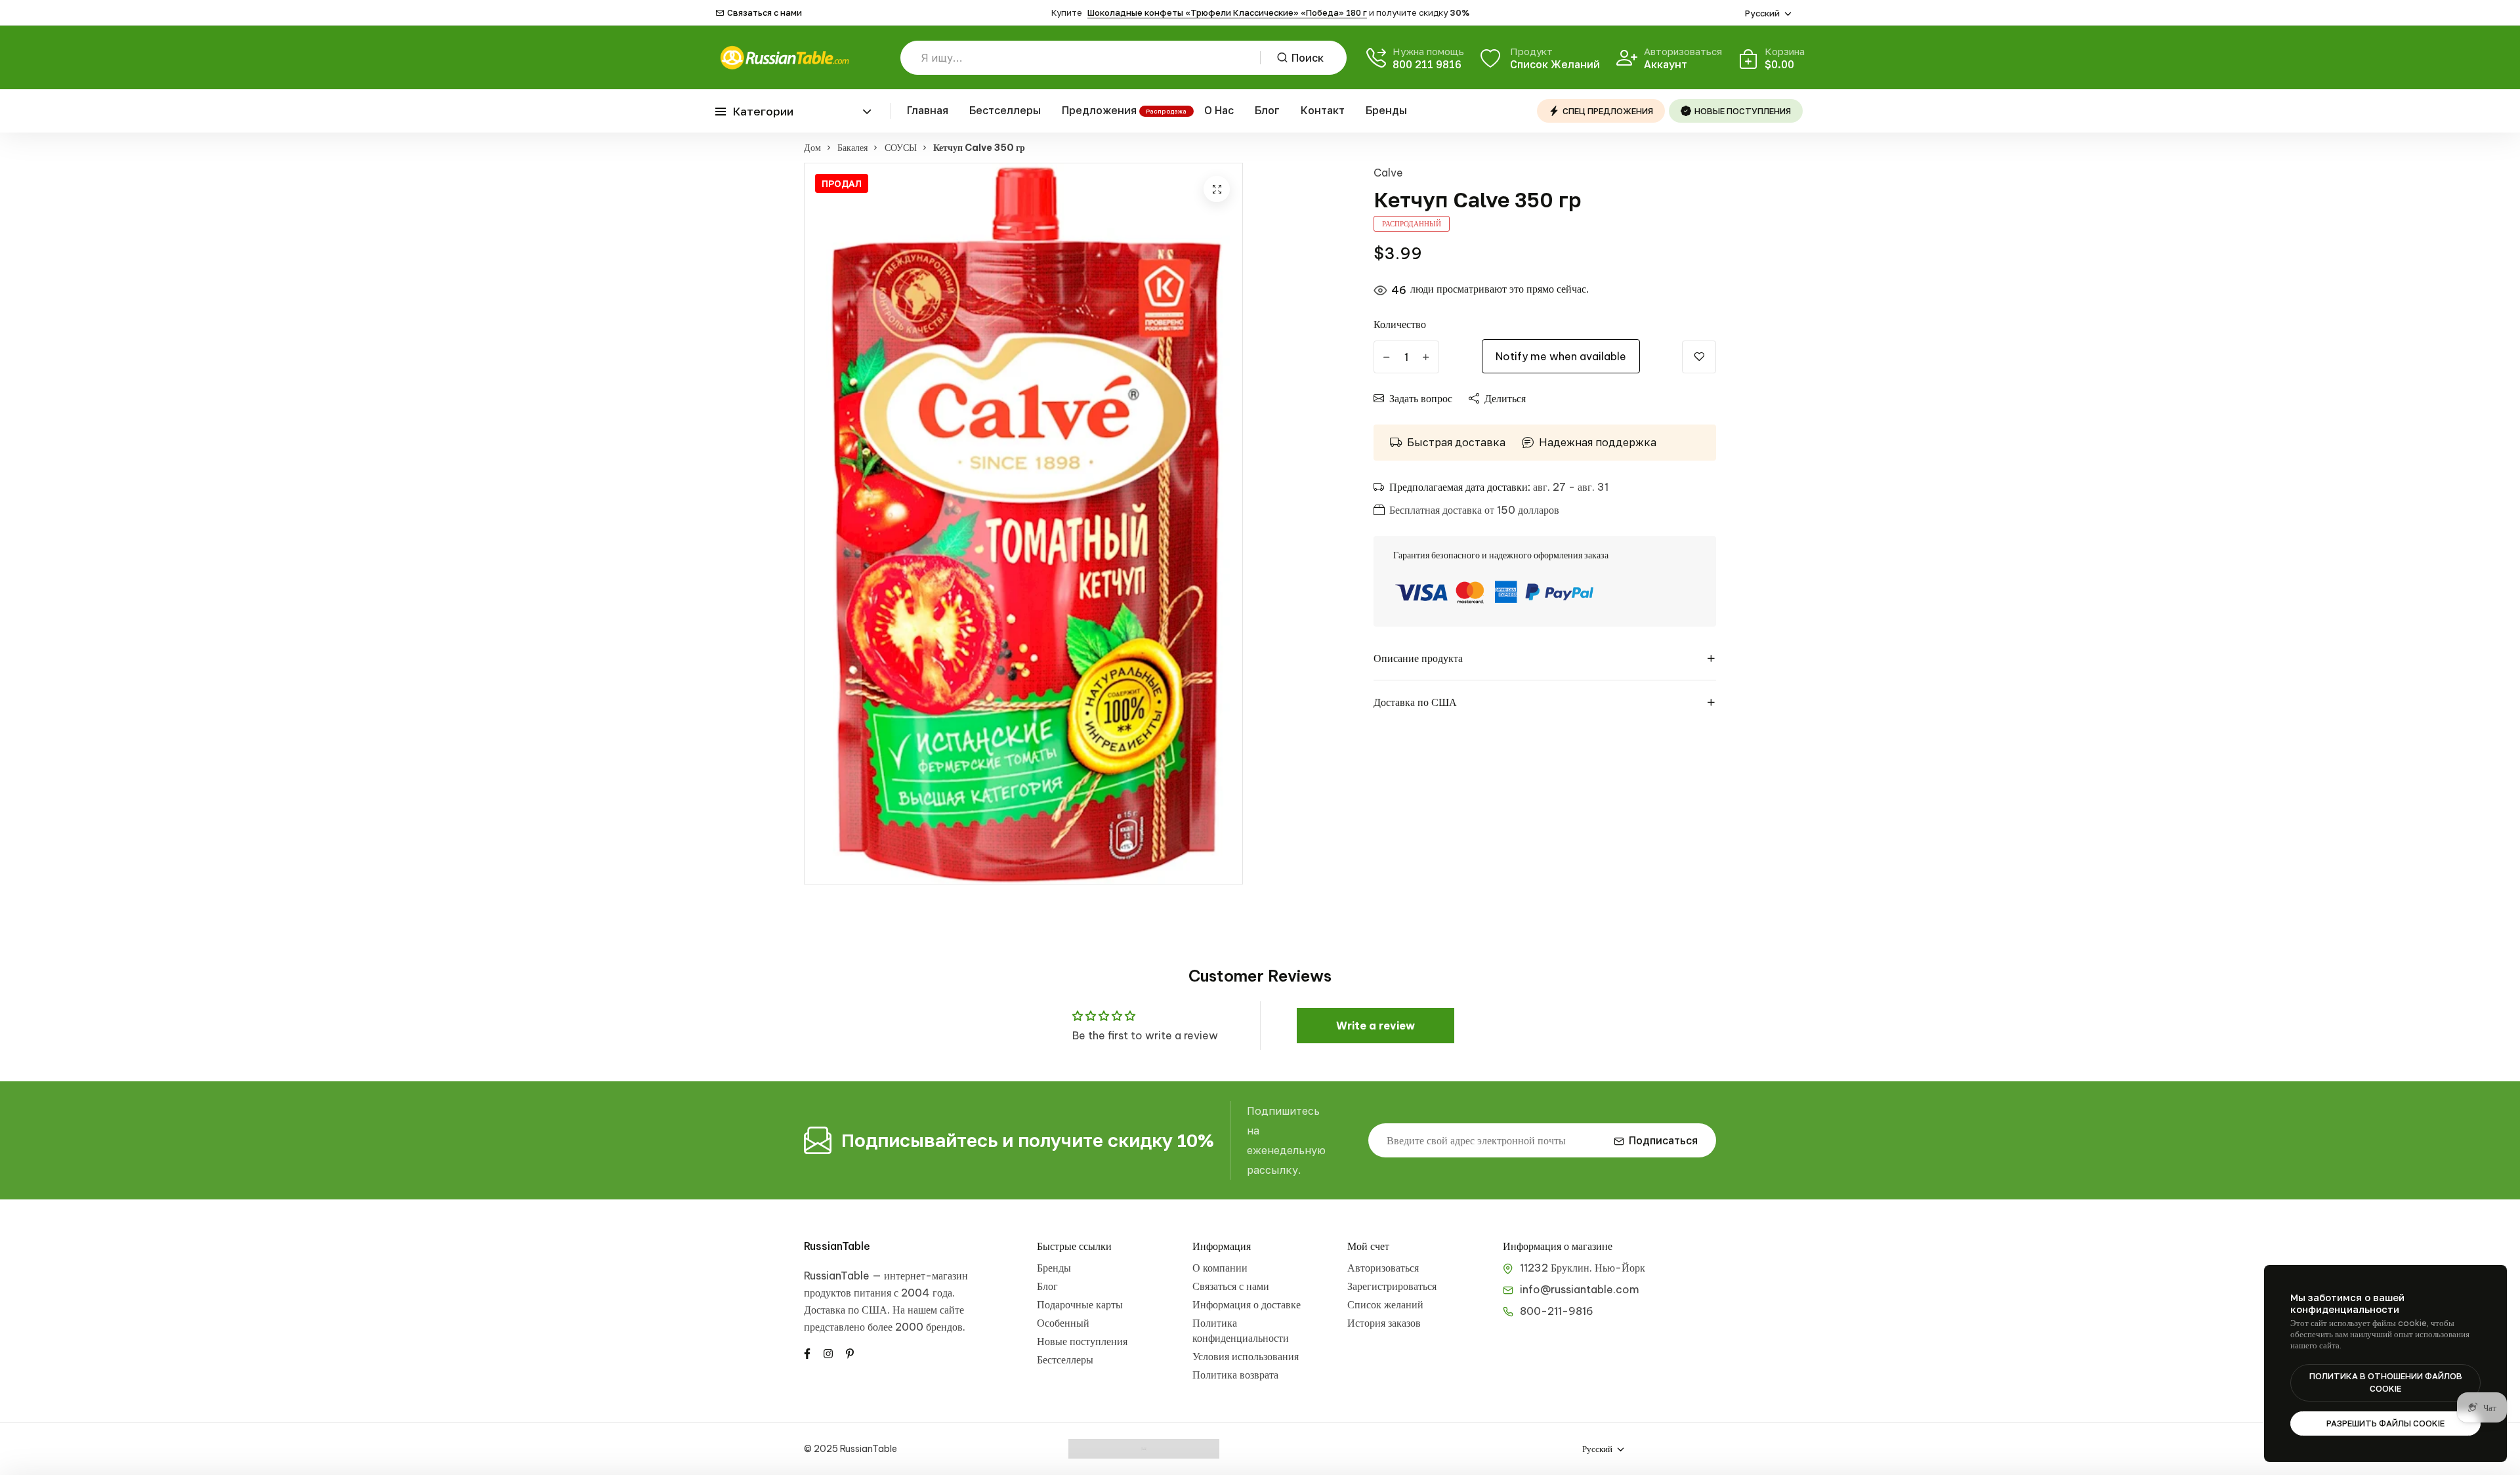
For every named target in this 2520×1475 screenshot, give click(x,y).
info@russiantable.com (1580, 1289)
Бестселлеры (1005, 110)
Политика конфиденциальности (1241, 1330)
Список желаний (1385, 1304)
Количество (1400, 324)
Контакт (1323, 110)
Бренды (1386, 110)
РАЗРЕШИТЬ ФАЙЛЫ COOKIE (2385, 1423)
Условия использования (1246, 1356)
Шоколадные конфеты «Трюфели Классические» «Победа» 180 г (1227, 12)
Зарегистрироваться (1392, 1286)
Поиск (1308, 58)
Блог (1267, 110)
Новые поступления (1082, 1341)
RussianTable (837, 1246)
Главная (928, 110)
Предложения (1099, 110)
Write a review (1375, 1026)
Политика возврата (1235, 1375)
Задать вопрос (1421, 398)
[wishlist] (1699, 357)
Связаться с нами (765, 13)
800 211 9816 (1427, 64)
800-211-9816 (1557, 1311)
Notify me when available (1561, 356)
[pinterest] (850, 1352)
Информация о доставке (1247, 1304)
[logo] (784, 57)
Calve (1388, 173)
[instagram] (828, 1352)
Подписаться (1663, 1140)
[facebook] (807, 1352)
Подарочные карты (1080, 1304)
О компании (1220, 1268)
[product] (1217, 189)
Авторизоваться (1383, 1268)
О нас (1219, 110)
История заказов (1384, 1323)
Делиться (1505, 398)
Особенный (1063, 1323)
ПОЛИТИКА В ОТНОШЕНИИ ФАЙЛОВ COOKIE (2386, 1382)
